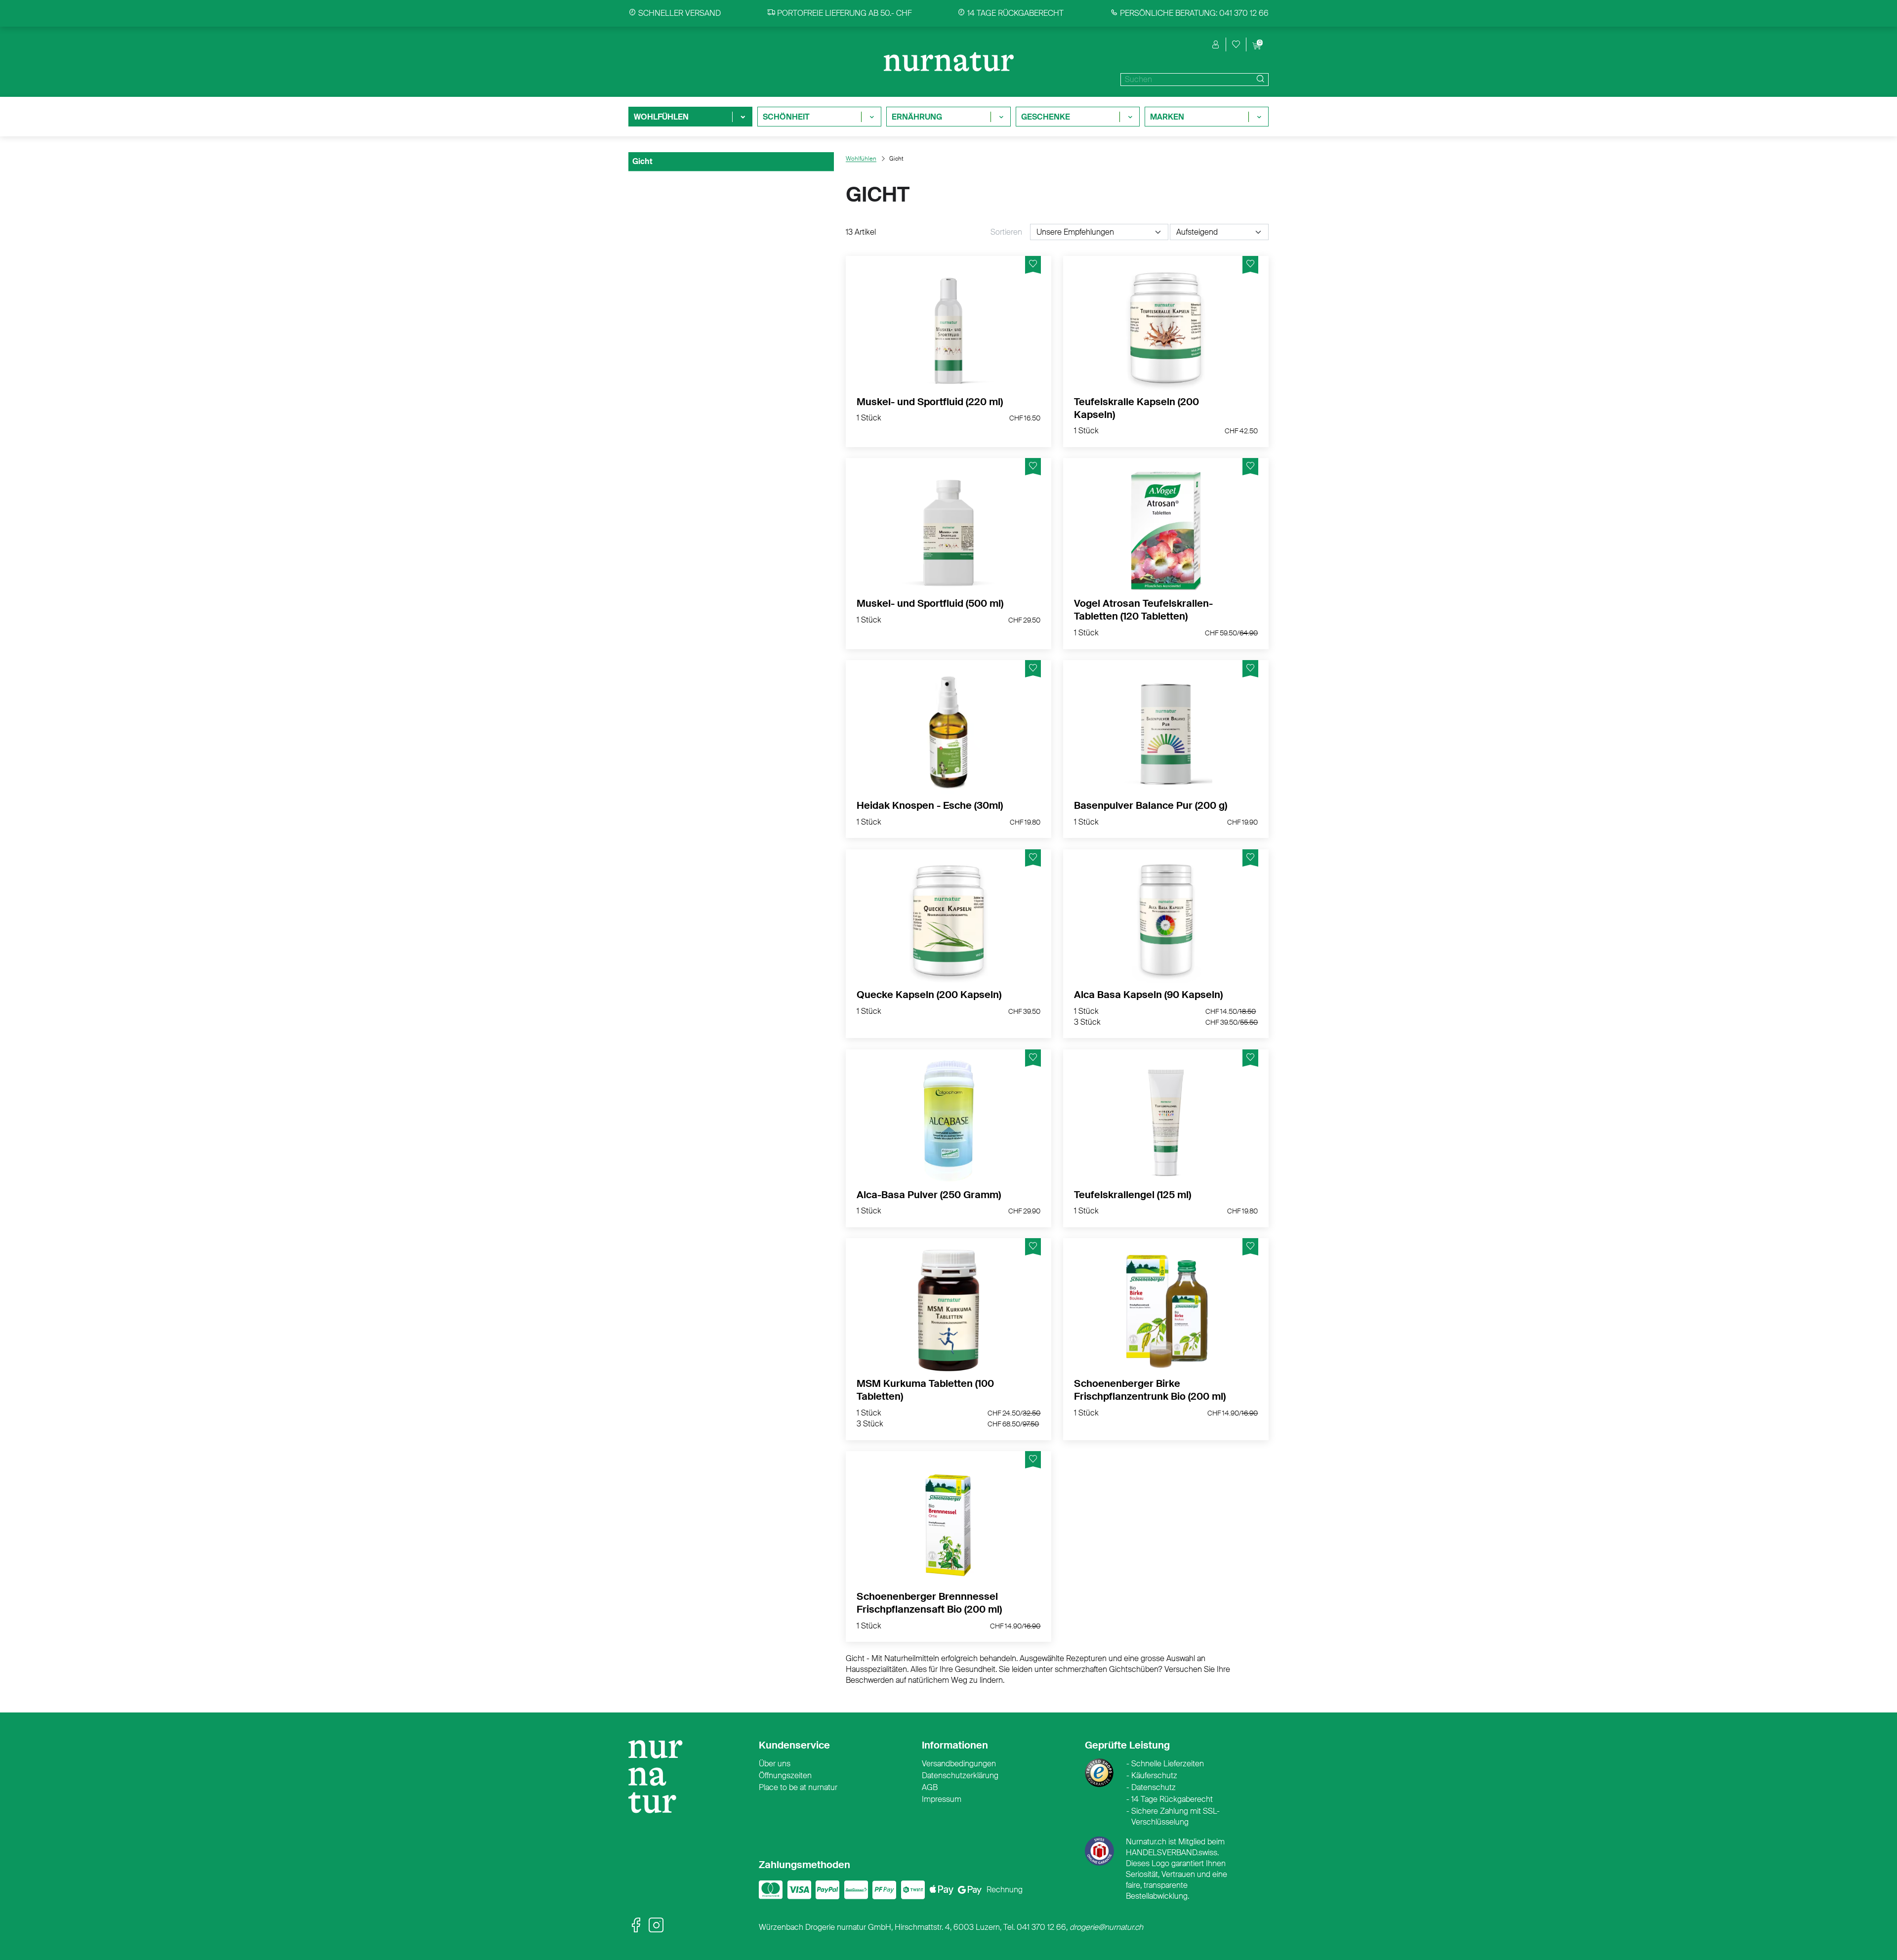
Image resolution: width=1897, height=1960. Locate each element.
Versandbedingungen (959, 1764)
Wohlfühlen (861, 159)
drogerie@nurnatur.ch (1106, 1927)
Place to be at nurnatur (798, 1787)
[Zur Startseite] (660, 1781)
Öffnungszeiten (785, 1775)
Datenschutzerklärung (960, 1775)
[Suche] (1259, 80)
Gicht (642, 161)
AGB (930, 1787)
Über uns (775, 1764)
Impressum (942, 1799)
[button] (1216, 44)
